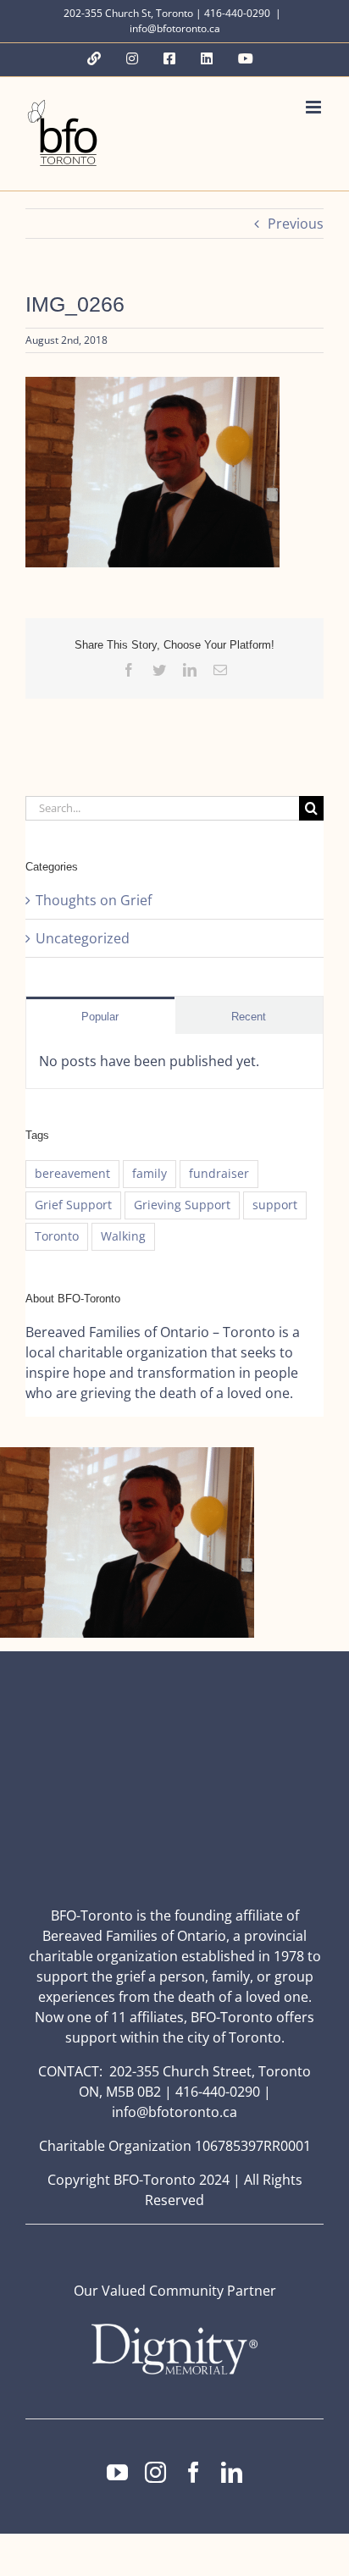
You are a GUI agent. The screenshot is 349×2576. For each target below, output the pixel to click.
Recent (249, 1017)
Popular (100, 1017)
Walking (123, 1236)
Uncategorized (83, 938)
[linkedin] (232, 2472)
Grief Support (73, 1205)
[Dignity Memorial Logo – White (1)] (174, 2329)
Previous (296, 224)
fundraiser (219, 1173)
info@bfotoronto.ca (175, 28)
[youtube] (117, 2472)
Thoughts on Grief (94, 900)
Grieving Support (182, 1205)
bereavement (72, 1173)
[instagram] (155, 2472)
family (150, 1173)
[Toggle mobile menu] (315, 107)
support (275, 1205)
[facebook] (194, 2472)
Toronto (57, 1236)
